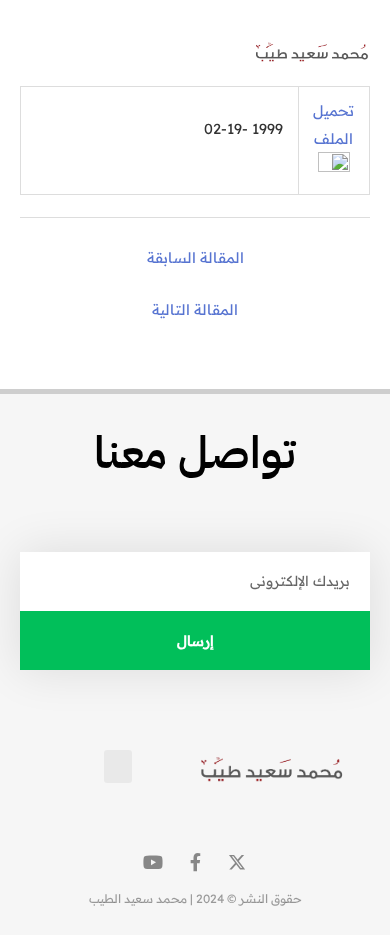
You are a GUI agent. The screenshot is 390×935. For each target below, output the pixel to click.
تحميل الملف (333, 124)
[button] (43, 52)
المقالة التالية (195, 309)
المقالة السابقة (195, 257)
